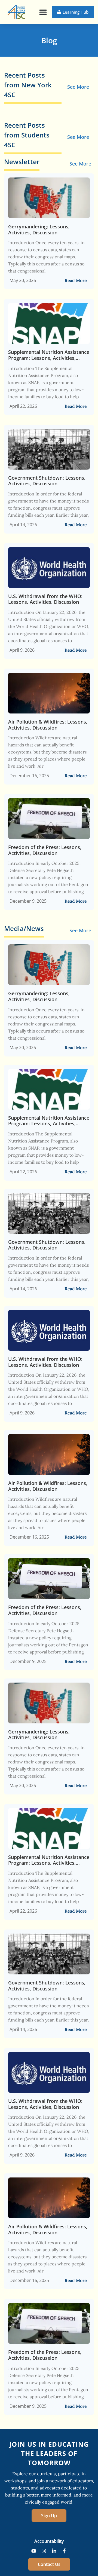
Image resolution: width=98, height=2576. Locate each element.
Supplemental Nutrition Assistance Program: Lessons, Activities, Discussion (49, 355)
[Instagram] (44, 2551)
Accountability (49, 2541)
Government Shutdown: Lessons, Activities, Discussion (47, 481)
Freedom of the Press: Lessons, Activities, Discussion (45, 850)
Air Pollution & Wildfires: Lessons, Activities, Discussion (48, 725)
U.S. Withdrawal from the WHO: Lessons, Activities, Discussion (45, 599)
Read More (76, 280)
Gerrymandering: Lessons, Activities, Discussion (39, 230)
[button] (43, 12)
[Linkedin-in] (54, 2551)
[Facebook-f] (65, 2551)
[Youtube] (34, 2551)
